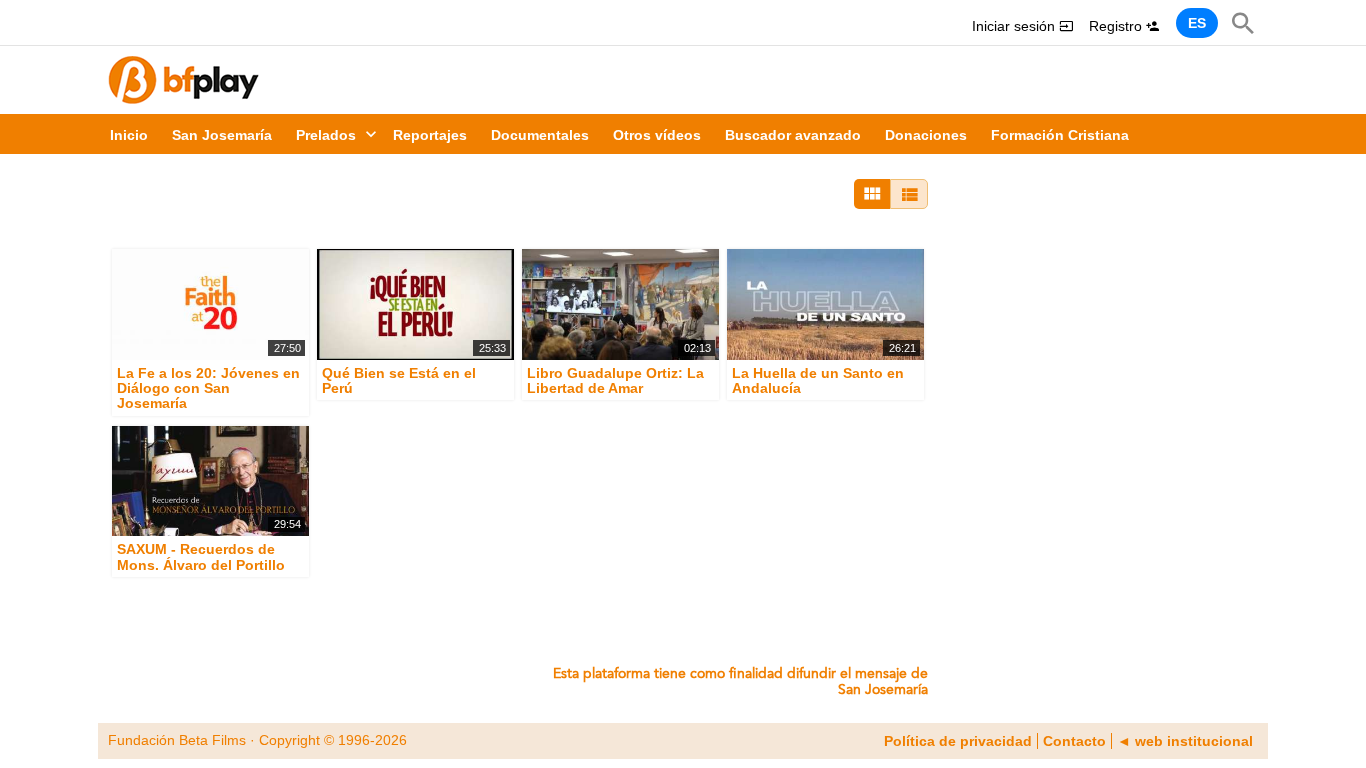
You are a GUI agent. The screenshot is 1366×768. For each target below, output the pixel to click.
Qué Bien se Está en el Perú (399, 380)
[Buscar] (1243, 23)
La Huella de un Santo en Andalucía (818, 380)
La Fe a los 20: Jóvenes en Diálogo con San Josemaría (208, 388)
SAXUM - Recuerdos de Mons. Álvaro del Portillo (201, 557)
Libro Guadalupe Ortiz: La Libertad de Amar (615, 380)
